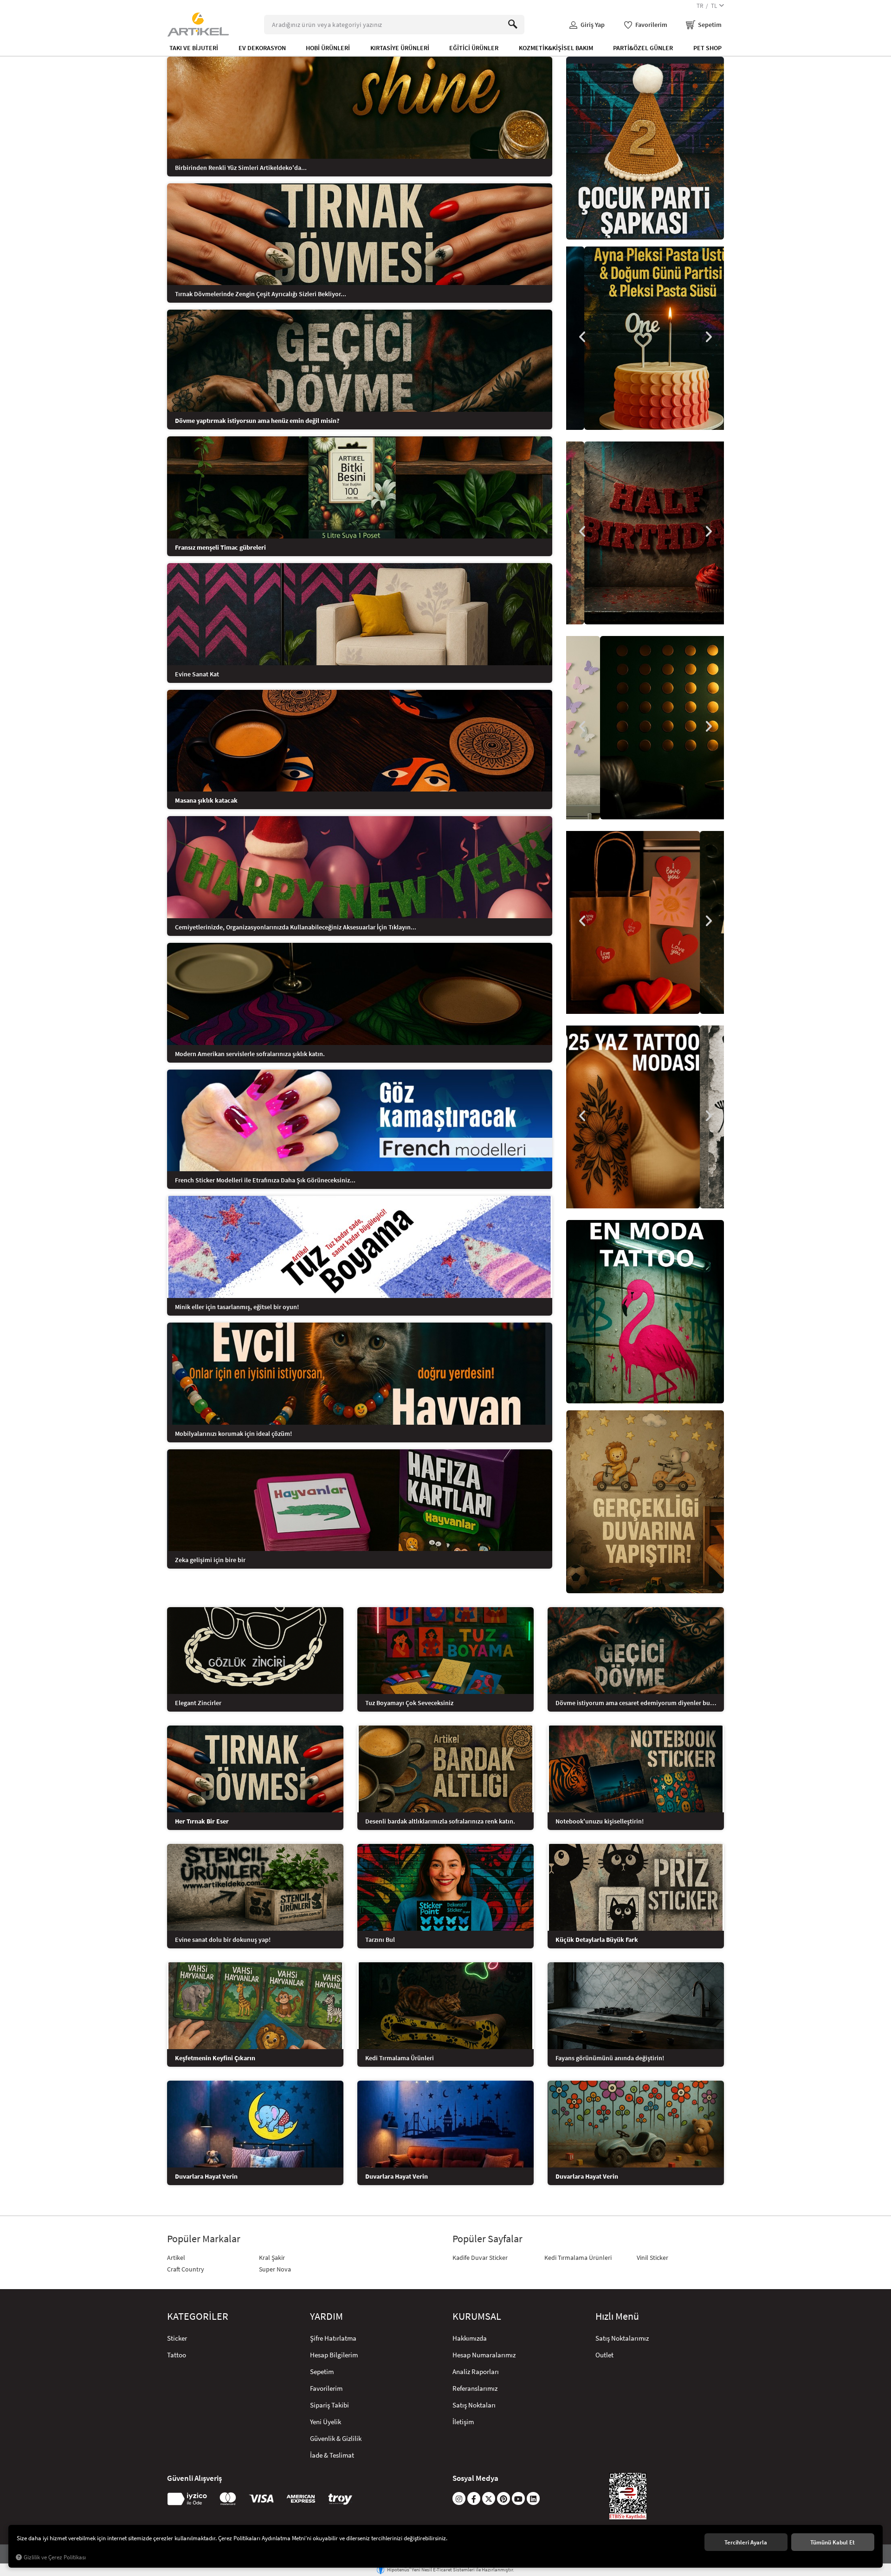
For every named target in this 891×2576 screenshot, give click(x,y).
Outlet (604, 2355)
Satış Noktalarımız (622, 2338)
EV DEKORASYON (262, 48)
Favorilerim (326, 2388)
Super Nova (275, 2269)
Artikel (176, 2258)
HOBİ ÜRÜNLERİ (328, 48)
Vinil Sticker (652, 2258)
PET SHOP (707, 48)
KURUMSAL (477, 2316)
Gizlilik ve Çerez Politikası (55, 2557)
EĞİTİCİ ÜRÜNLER (474, 48)
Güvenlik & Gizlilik (336, 2438)
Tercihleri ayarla (746, 2542)
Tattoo (177, 2355)
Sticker (177, 2338)
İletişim (463, 2422)
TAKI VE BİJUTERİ (194, 48)
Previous (582, 337)
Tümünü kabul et (833, 2542)
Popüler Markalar (204, 2239)
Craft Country (186, 2269)
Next (708, 337)
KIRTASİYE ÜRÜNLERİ (400, 48)
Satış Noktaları (474, 2405)
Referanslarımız (475, 2388)
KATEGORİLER (198, 2316)
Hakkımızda (470, 2338)
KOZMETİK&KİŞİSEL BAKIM (556, 48)
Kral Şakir (272, 2258)
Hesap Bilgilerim (334, 2355)
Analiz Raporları (476, 2372)
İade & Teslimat (332, 2455)
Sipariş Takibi (329, 2405)
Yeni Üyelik (326, 2422)
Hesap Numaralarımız (484, 2355)
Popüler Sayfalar (487, 2239)
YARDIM (326, 2316)
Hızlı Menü (617, 2316)
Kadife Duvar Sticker (480, 2258)
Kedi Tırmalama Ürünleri (578, 2258)
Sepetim (322, 2372)
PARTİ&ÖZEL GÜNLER (643, 48)
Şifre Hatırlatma (333, 2338)
